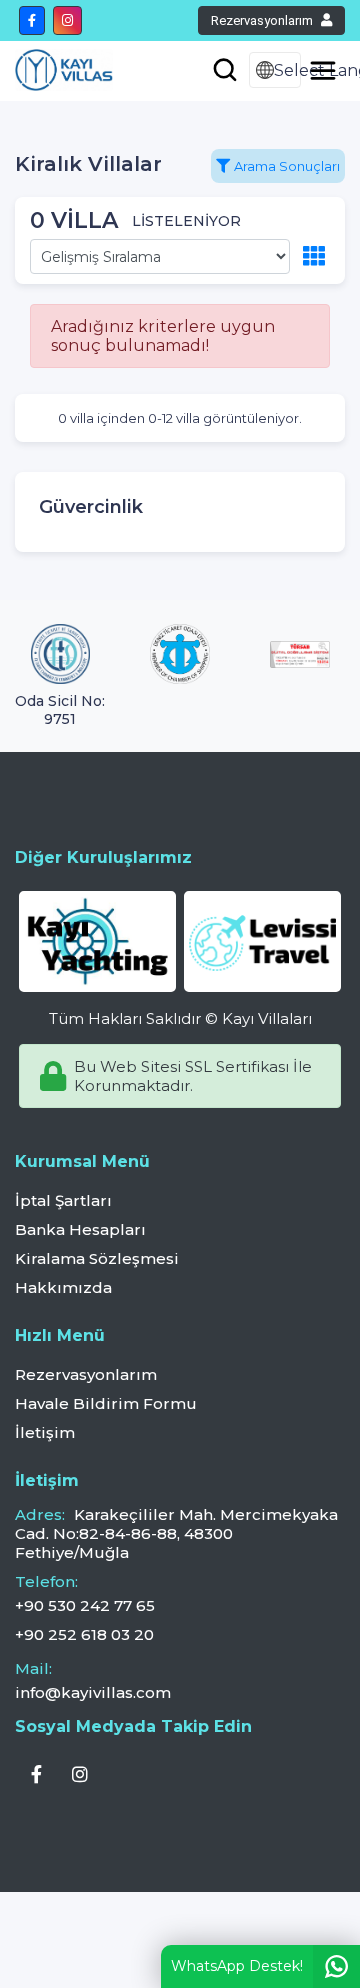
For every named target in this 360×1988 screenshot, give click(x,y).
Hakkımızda (63, 1287)
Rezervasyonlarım (262, 20)
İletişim (45, 1432)
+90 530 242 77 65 (85, 1605)
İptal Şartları (63, 1200)
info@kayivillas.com (93, 1692)
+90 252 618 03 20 (84, 1634)
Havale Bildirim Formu (106, 1403)
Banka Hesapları (80, 1229)
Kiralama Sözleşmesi (97, 1258)
